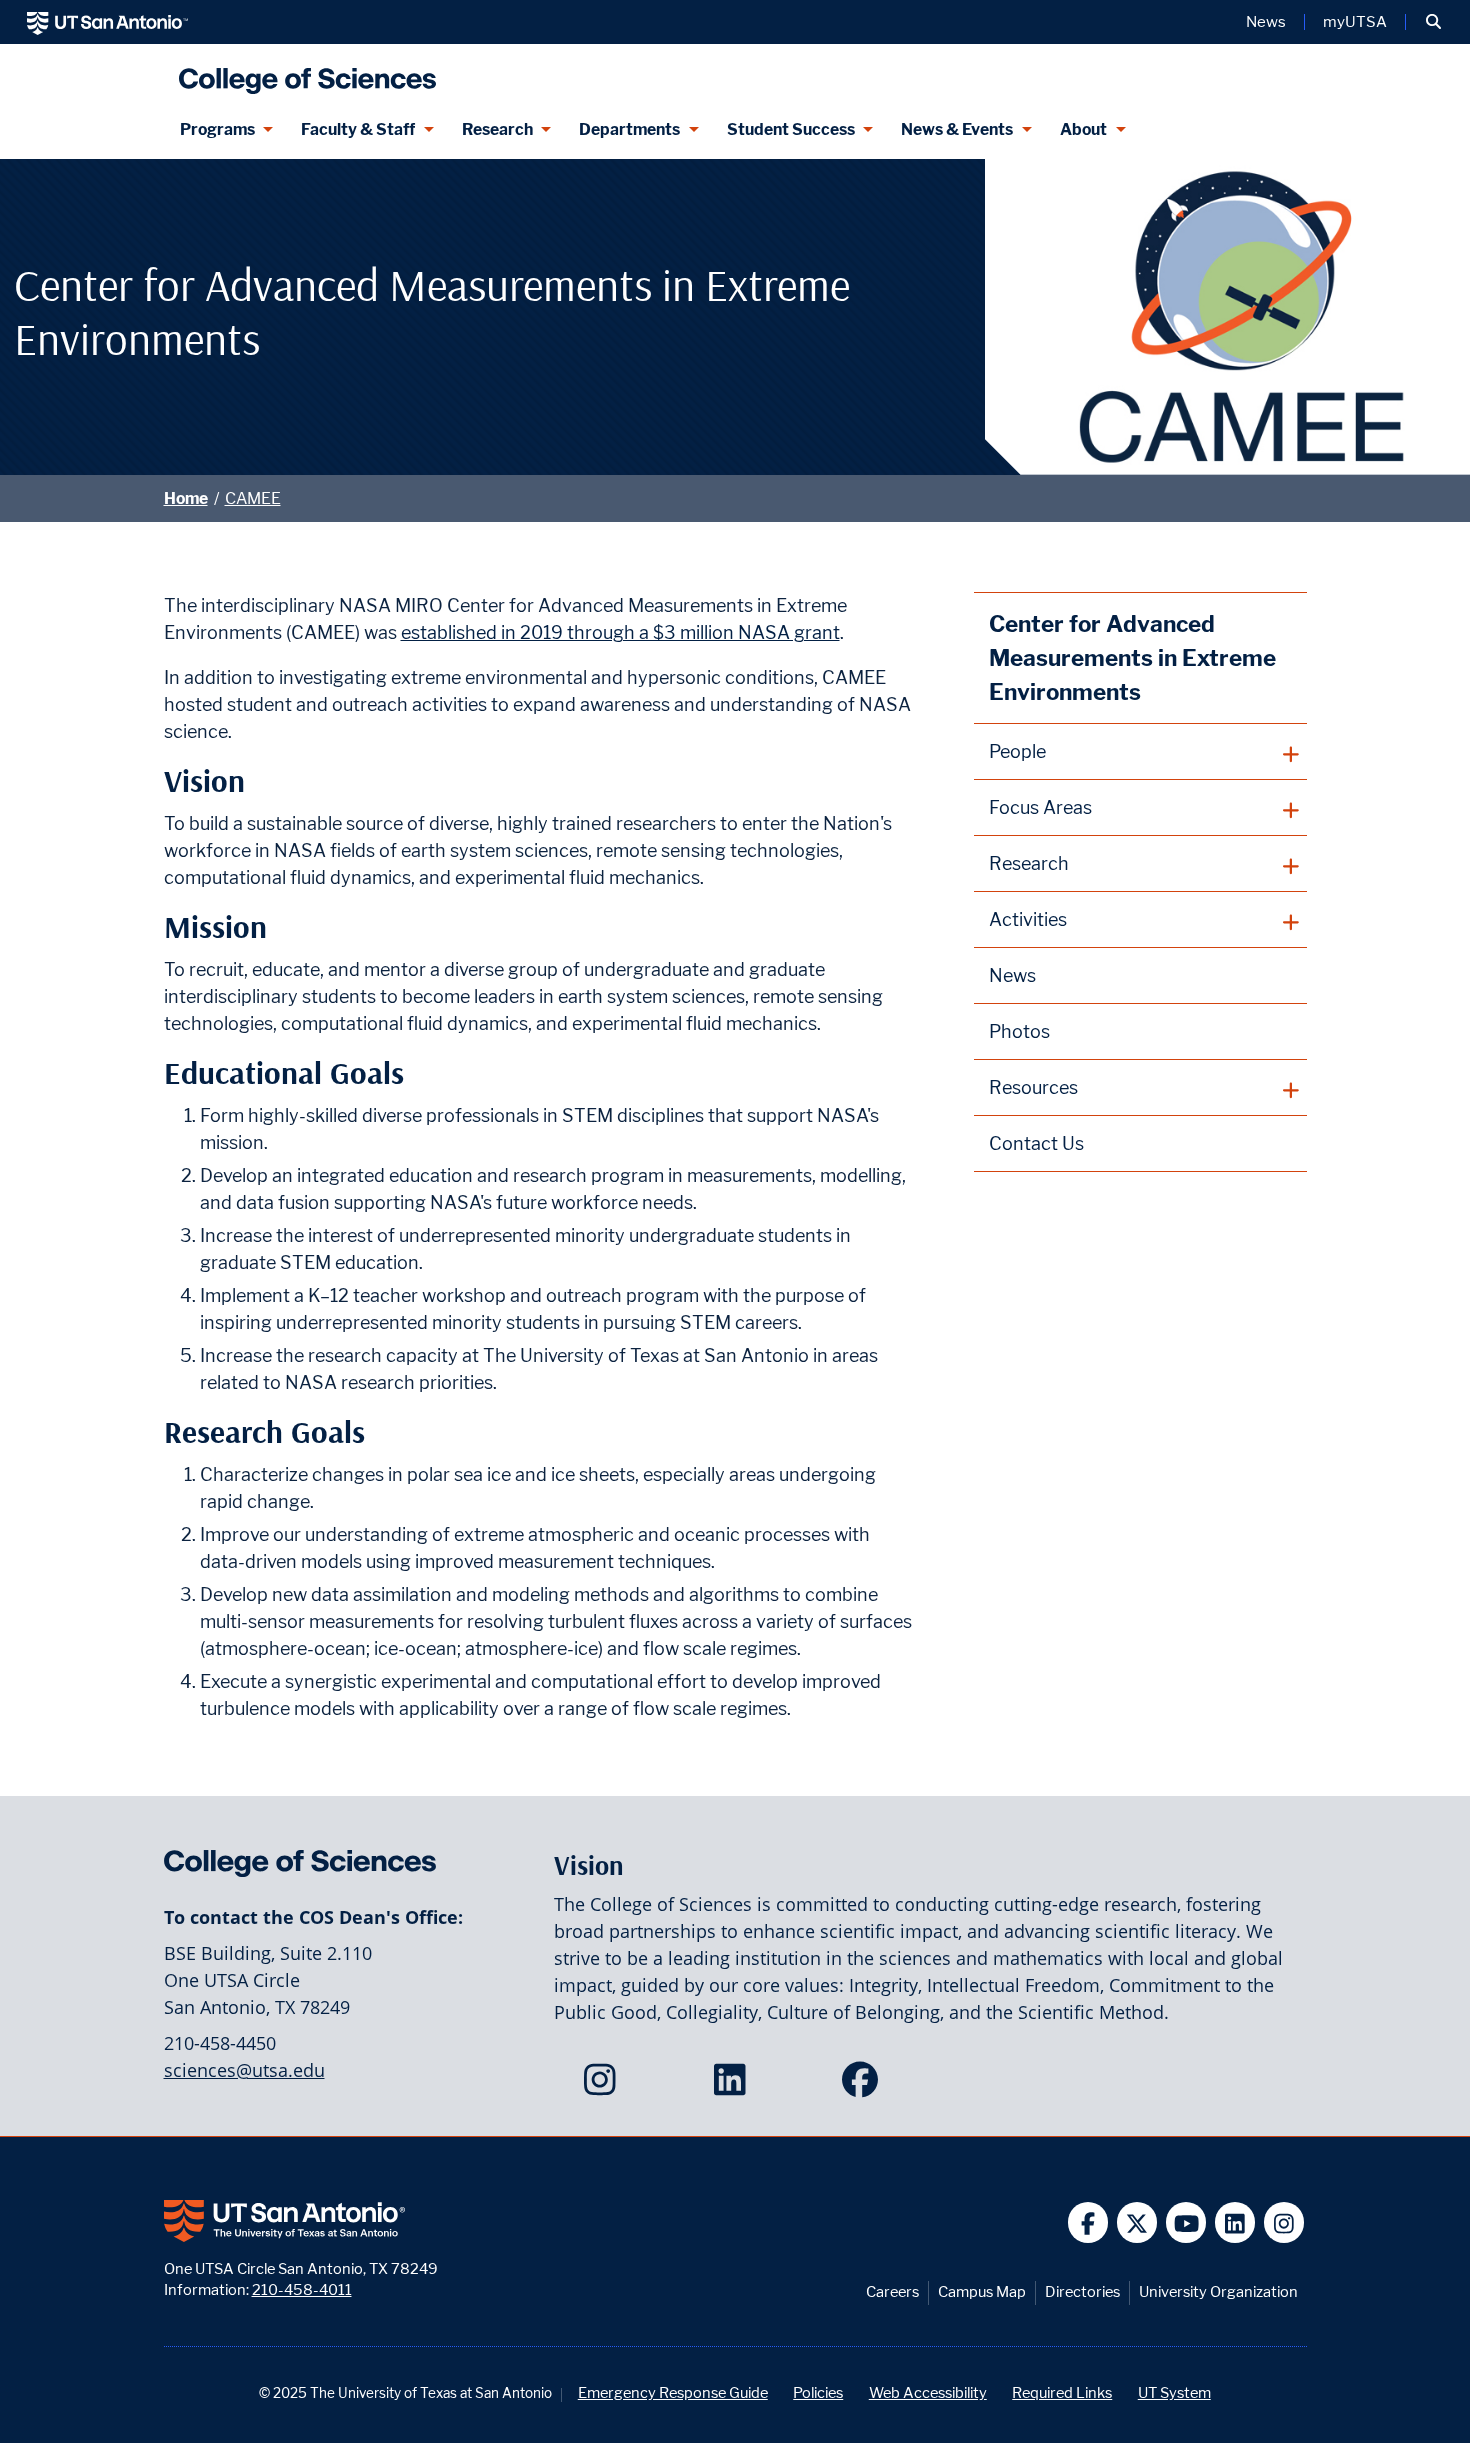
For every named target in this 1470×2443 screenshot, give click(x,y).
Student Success (791, 129)
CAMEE (253, 498)
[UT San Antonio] (107, 22)
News (1266, 22)
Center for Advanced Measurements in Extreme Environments (1132, 657)
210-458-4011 (302, 2289)
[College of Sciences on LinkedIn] (734, 2086)
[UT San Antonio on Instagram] (1284, 2222)
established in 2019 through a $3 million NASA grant (620, 632)
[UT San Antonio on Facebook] (1088, 2222)
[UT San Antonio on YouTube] (1186, 2222)
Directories (1082, 2291)
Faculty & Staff (358, 129)
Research (497, 129)
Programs (217, 129)
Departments (629, 129)
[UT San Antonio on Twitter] (1137, 2222)
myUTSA (1355, 22)
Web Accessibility (928, 2392)
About (1083, 129)
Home (186, 498)
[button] (1433, 22)
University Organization (1218, 2291)
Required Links (1062, 2392)
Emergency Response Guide (673, 2392)
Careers (892, 2291)
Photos (1019, 1031)
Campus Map (982, 2291)
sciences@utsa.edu (244, 2070)
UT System (1174, 2392)
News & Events (957, 129)
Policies (818, 2392)
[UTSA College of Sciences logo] (303, 72)
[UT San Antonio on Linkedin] (1235, 2222)
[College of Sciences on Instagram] (604, 2086)
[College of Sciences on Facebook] (864, 2086)
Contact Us (1036, 1143)
